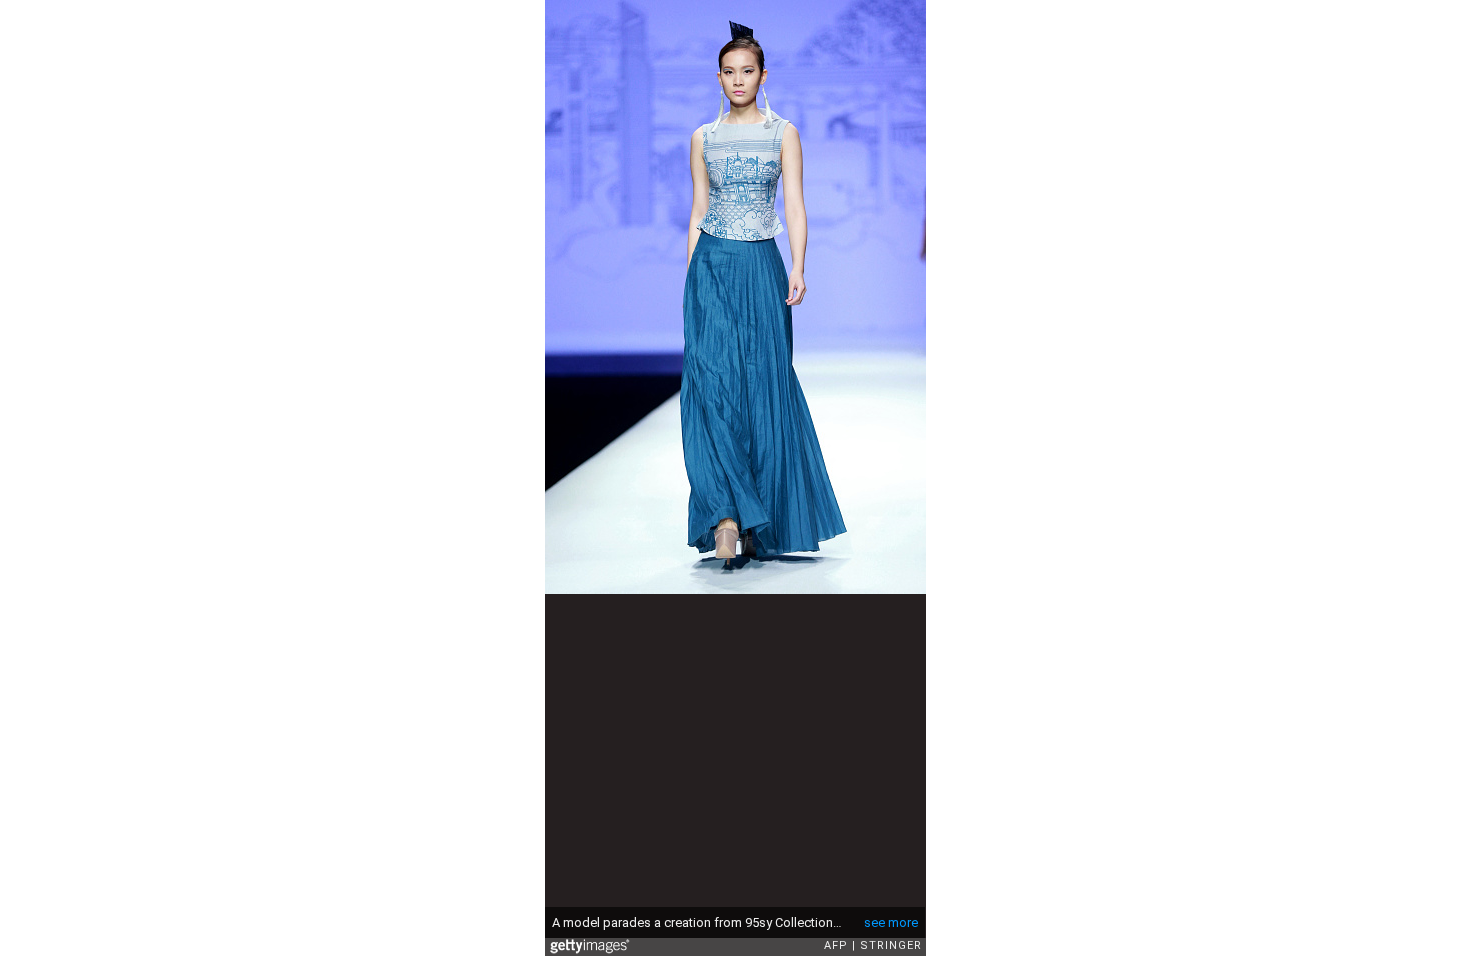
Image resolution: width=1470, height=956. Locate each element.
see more (891, 922)
